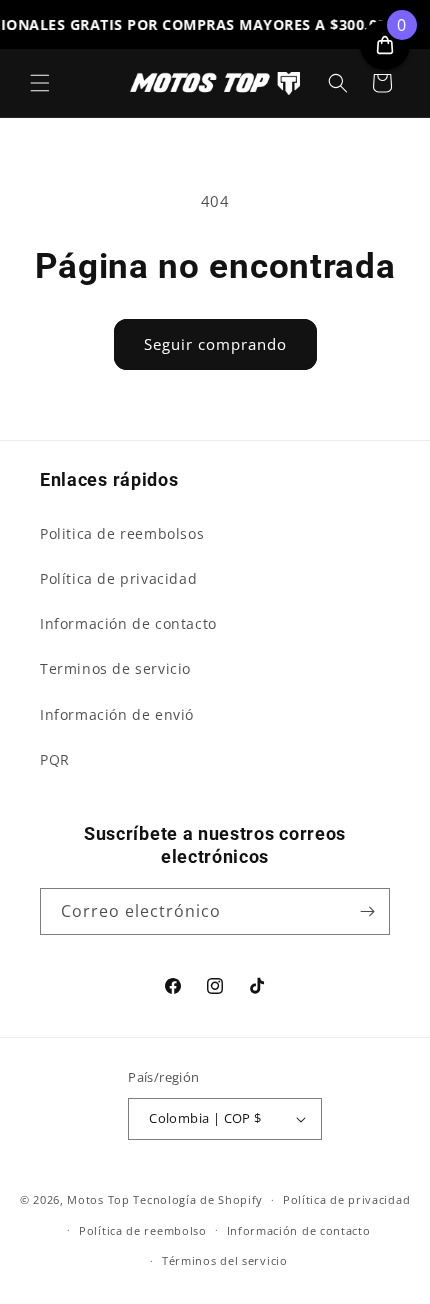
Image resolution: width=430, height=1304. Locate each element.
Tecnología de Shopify (198, 1199)
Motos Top (98, 1199)
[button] (40, 83)
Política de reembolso (143, 1230)
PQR (55, 759)
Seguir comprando (215, 344)
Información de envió (117, 714)
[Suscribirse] (367, 911)
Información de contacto (128, 623)
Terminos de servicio (115, 668)
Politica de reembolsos (122, 533)
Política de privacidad (118, 578)
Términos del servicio (225, 1260)
